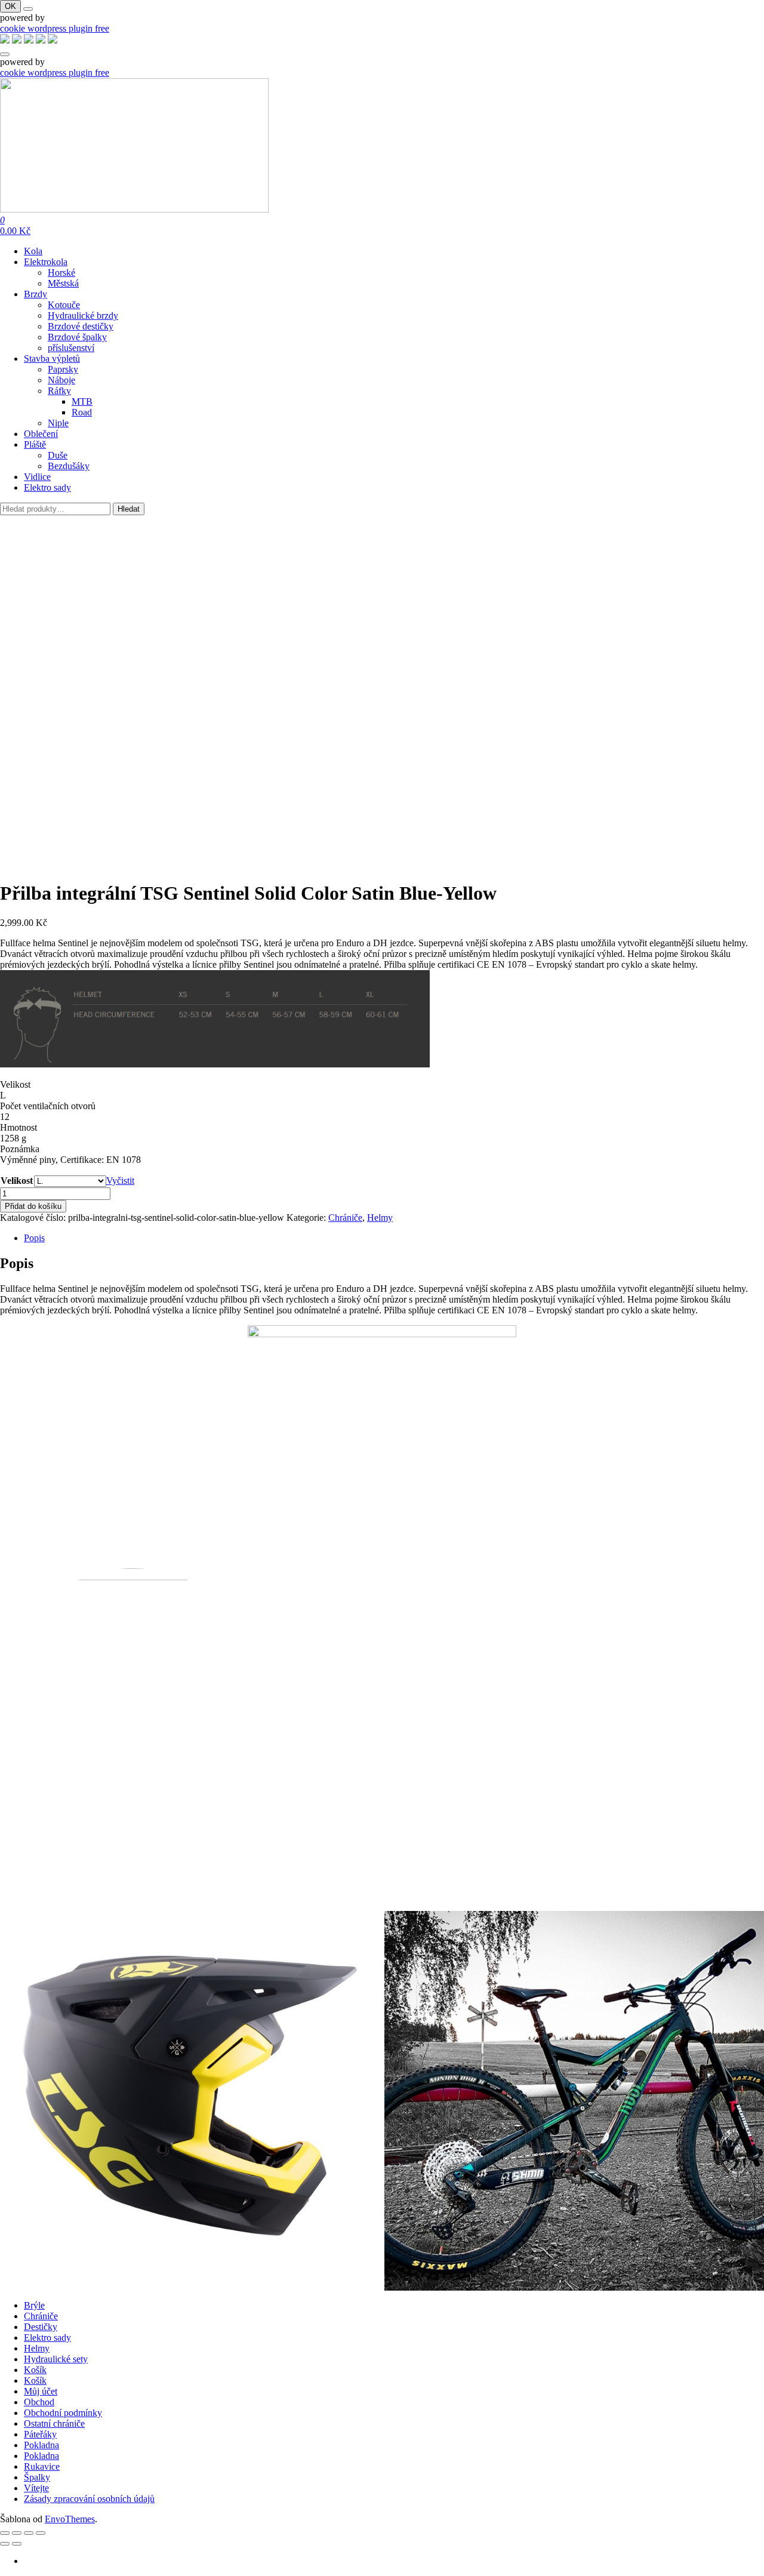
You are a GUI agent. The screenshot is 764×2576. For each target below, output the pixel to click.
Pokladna (41, 2445)
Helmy (380, 1218)
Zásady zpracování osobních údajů (89, 2499)
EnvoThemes (70, 2519)
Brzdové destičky (81, 326)
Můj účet (41, 2391)
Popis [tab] (34, 1238)
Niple (58, 423)
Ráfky (59, 391)
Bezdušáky (69, 466)
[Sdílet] (29, 2533)
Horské (61, 273)
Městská (63, 283)
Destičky (41, 2327)
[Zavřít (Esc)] (41, 2533)
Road (82, 412)
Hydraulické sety (56, 2359)
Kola (33, 251)
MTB (82, 401)
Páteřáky (40, 2434)
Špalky (37, 2477)
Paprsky (63, 369)
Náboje (61, 380)
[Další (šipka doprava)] (17, 2544)
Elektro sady (47, 487)
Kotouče (64, 305)
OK (10, 6)
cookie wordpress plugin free (55, 28)
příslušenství (71, 348)
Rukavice (42, 2466)
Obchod (39, 2402)
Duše (58, 455)
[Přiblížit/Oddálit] (5, 2533)
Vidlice (37, 477)
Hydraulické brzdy (83, 316)
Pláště (35, 444)
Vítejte (36, 2488)
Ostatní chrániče (54, 2423)
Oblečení (41, 434)
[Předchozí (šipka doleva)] (5, 2544)
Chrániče (345, 1218)
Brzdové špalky (77, 337)
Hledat (129, 509)
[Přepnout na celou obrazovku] (17, 2533)
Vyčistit (120, 1181)
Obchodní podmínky (63, 2413)
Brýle (34, 2305)
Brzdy (36, 294)
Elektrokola (46, 262)
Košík (35, 2370)
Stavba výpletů (52, 358)
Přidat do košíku (33, 1206)
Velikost (17, 1181)
